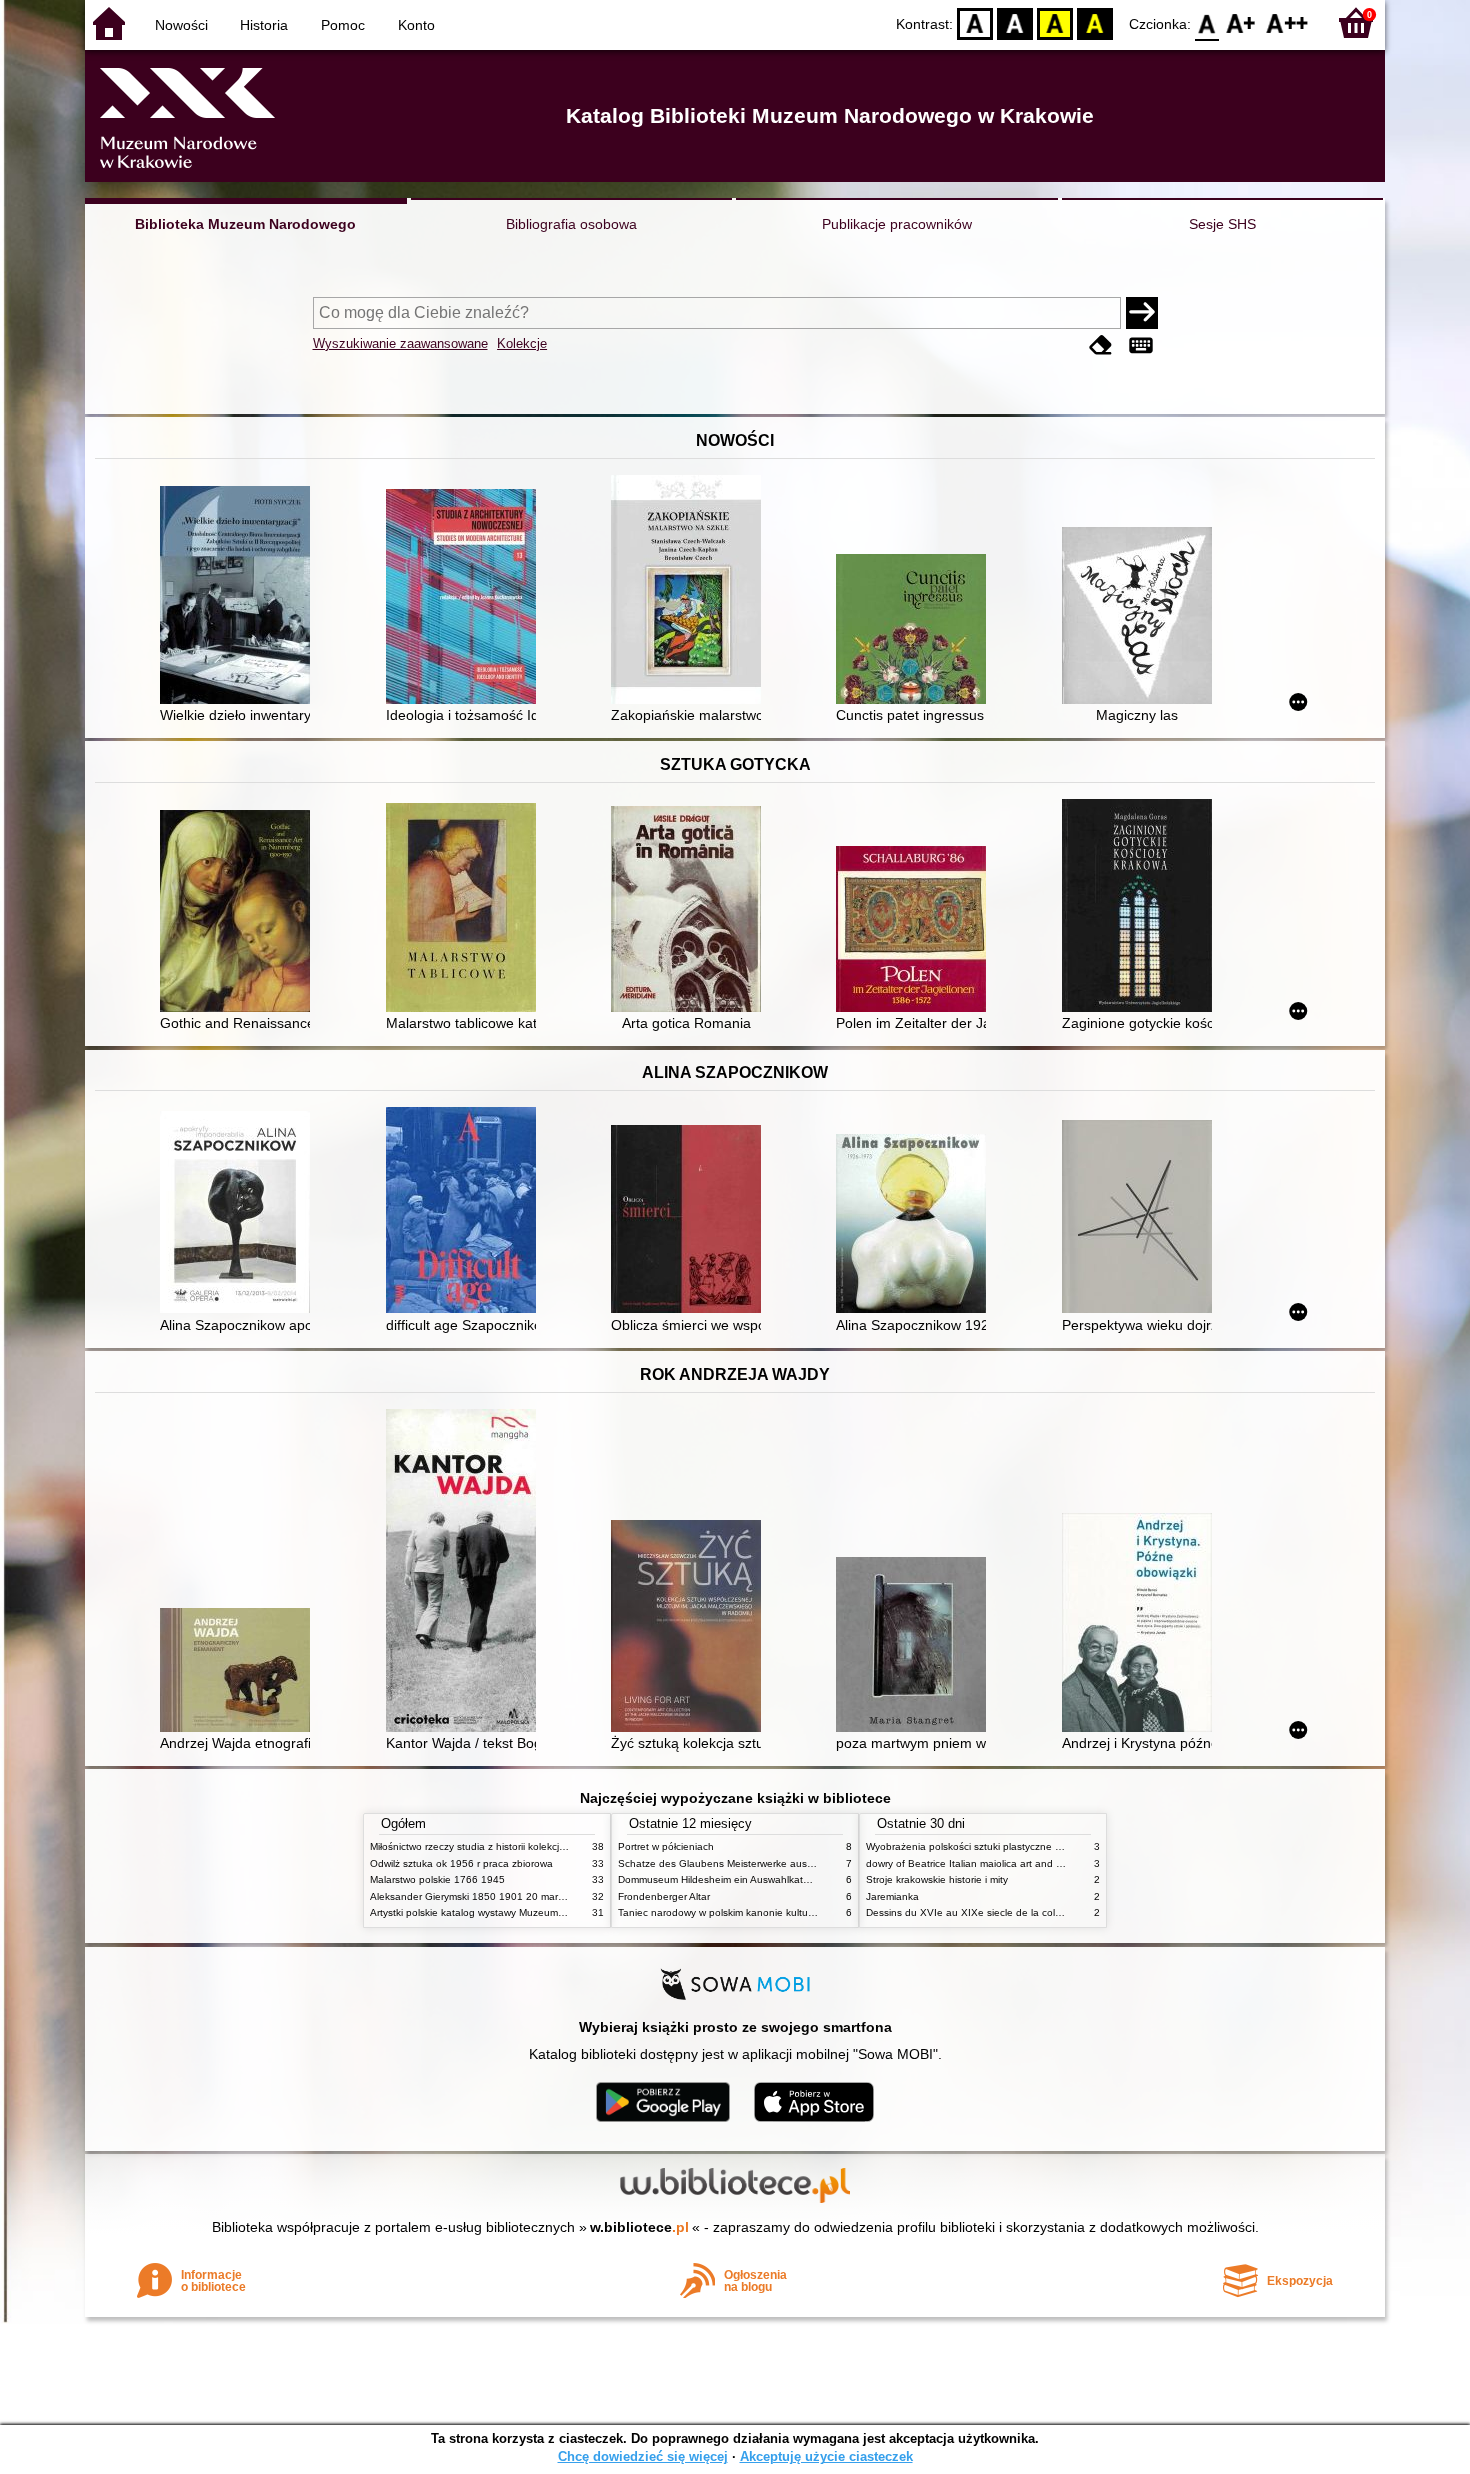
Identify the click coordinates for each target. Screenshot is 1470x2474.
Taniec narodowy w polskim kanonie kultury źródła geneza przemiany (776, 1912)
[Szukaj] (1142, 313)
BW (1015, 22)
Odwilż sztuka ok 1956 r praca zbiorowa (461, 1863)
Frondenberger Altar (664, 1896)
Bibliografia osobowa (571, 224)
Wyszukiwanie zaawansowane (400, 343)
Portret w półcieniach (666, 1846)
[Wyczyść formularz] (1101, 345)
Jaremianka (892, 1896)
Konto (416, 25)
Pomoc (343, 25)
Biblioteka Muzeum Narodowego (245, 224)
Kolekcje (522, 343)
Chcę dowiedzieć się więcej (643, 2456)
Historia (264, 25)
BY (1095, 22)
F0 (1207, 22)
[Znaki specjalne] (1141, 345)
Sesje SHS (1222, 224)
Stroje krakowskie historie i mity (937, 1879)
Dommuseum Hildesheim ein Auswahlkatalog (720, 1879)
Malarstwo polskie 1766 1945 (437, 1879)
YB (1055, 22)
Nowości (181, 25)
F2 (1287, 22)
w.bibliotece (639, 2227)
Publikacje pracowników (897, 224)
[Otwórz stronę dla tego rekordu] (240, 597)
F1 (1241, 22)
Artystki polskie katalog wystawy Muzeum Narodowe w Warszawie (520, 1912)
